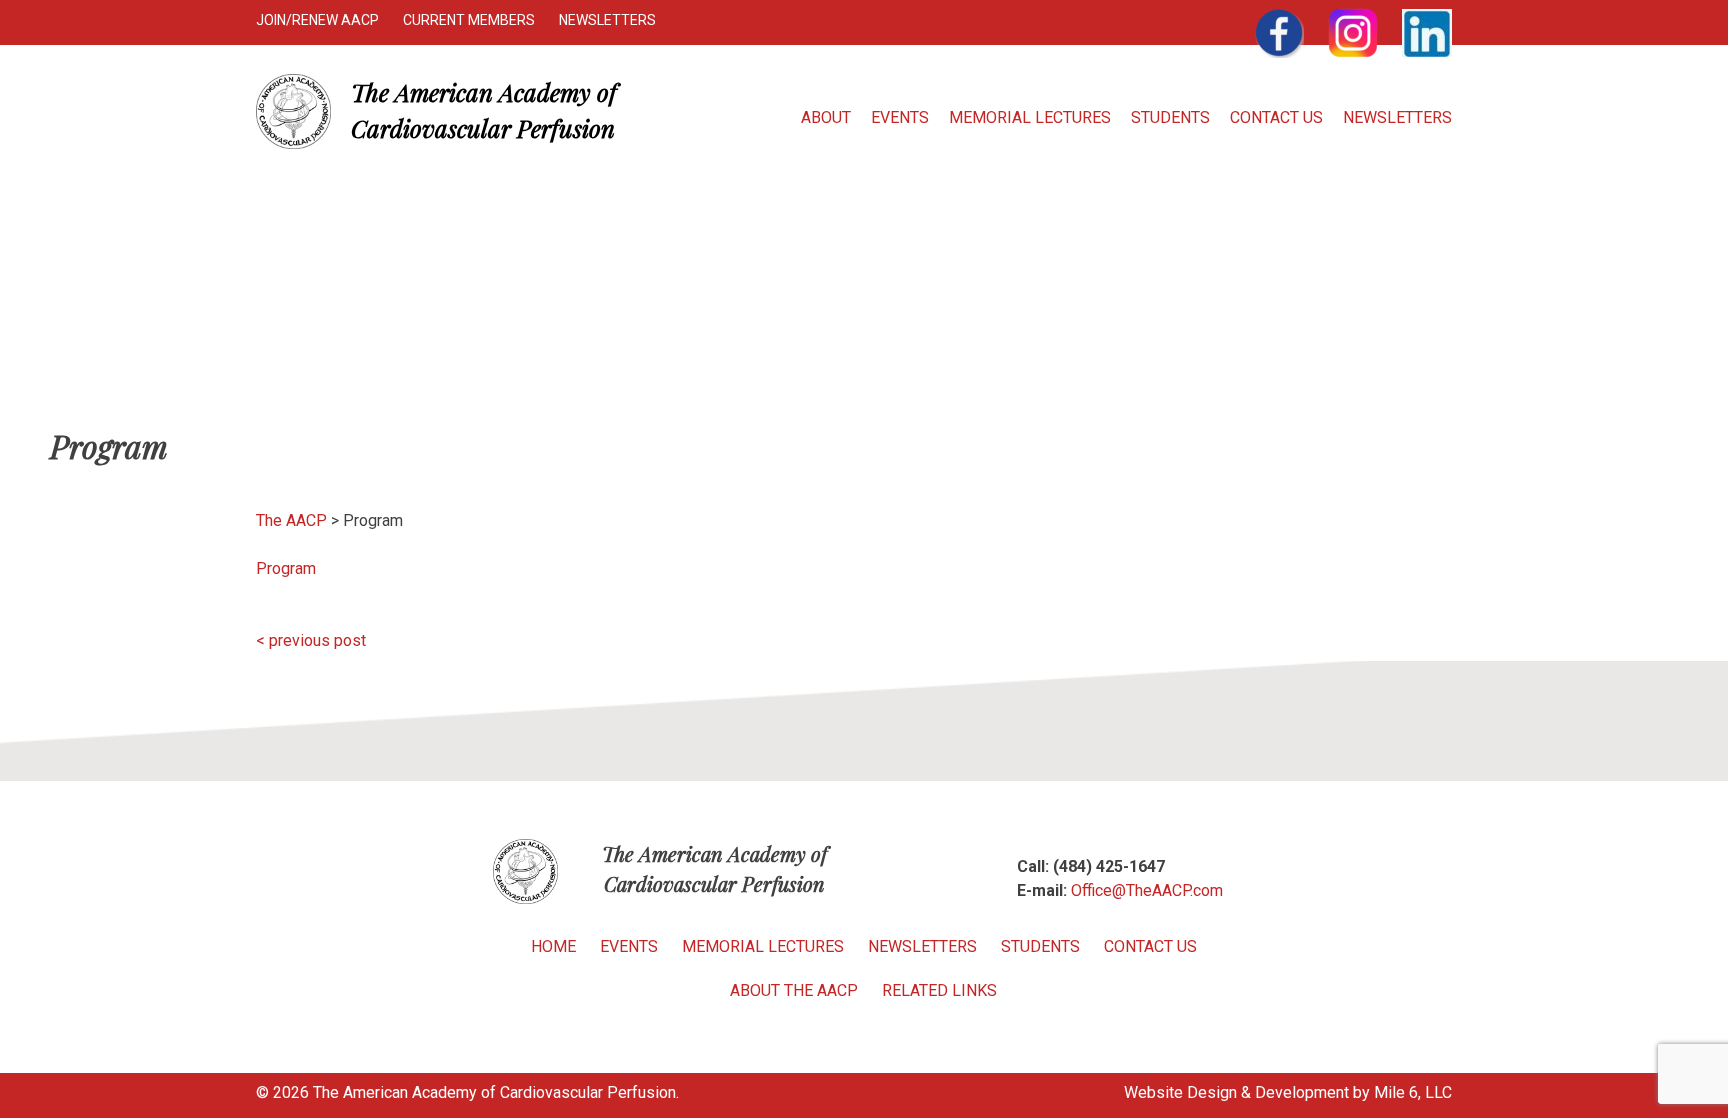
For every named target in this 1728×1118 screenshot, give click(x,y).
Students (1170, 117)
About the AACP (794, 990)
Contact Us (1276, 117)
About (826, 117)
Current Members (469, 20)
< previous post (311, 640)
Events (900, 117)
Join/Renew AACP (317, 20)
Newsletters (607, 20)
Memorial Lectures (1030, 117)
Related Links (939, 990)
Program (286, 568)
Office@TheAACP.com (1147, 890)
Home (553, 946)
